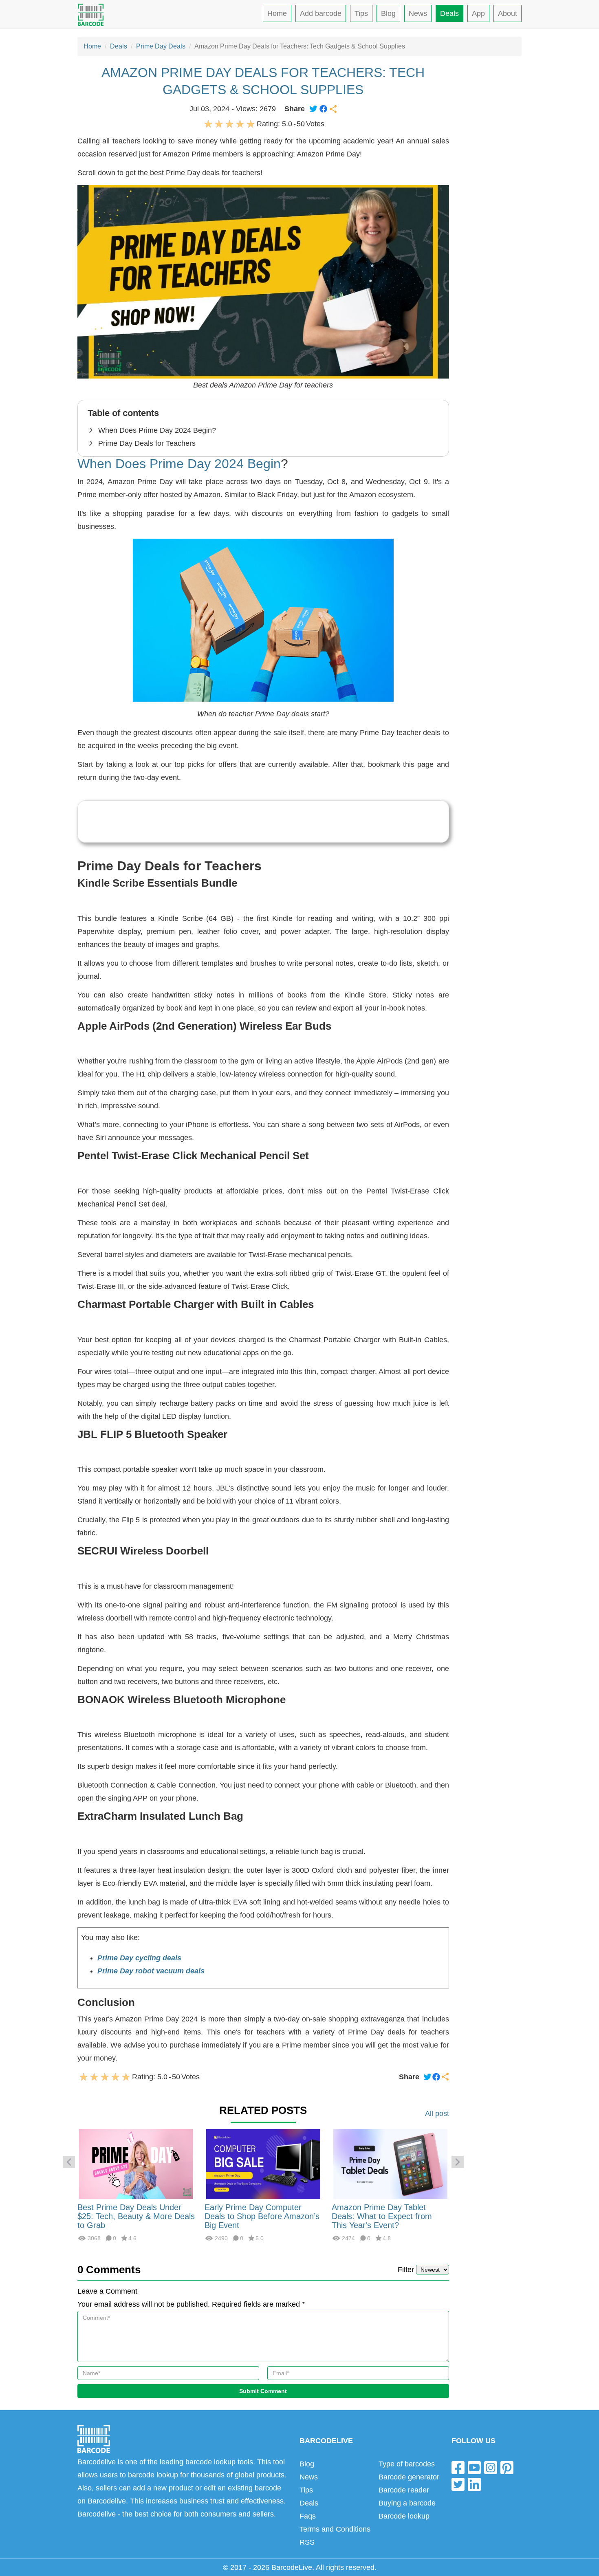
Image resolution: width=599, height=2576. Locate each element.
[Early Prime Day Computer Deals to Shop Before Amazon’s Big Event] (263, 2163)
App (478, 13)
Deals (449, 13)
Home (277, 13)
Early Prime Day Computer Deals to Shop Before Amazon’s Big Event (262, 2216)
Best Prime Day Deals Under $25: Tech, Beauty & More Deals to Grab (136, 2216)
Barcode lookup (404, 2516)
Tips (361, 13)
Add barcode (321, 13)
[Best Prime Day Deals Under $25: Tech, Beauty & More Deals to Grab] (136, 2163)
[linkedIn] (474, 2484)
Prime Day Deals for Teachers (147, 443)
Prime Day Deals (161, 46)
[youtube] (474, 2467)
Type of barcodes (407, 2464)
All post (437, 2114)
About (508, 13)
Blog (388, 13)
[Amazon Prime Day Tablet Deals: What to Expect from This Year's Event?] (390, 2163)
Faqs (308, 2516)
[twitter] (458, 2484)
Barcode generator (409, 2477)
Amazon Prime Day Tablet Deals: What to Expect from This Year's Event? (382, 2216)
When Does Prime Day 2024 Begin (179, 464)
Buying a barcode (407, 2503)
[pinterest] (507, 2467)
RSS (307, 2542)
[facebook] (458, 2467)
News (418, 13)
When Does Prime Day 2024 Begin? (157, 430)
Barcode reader (404, 2490)
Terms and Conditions (335, 2529)
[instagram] (491, 2467)
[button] (69, 2162)
